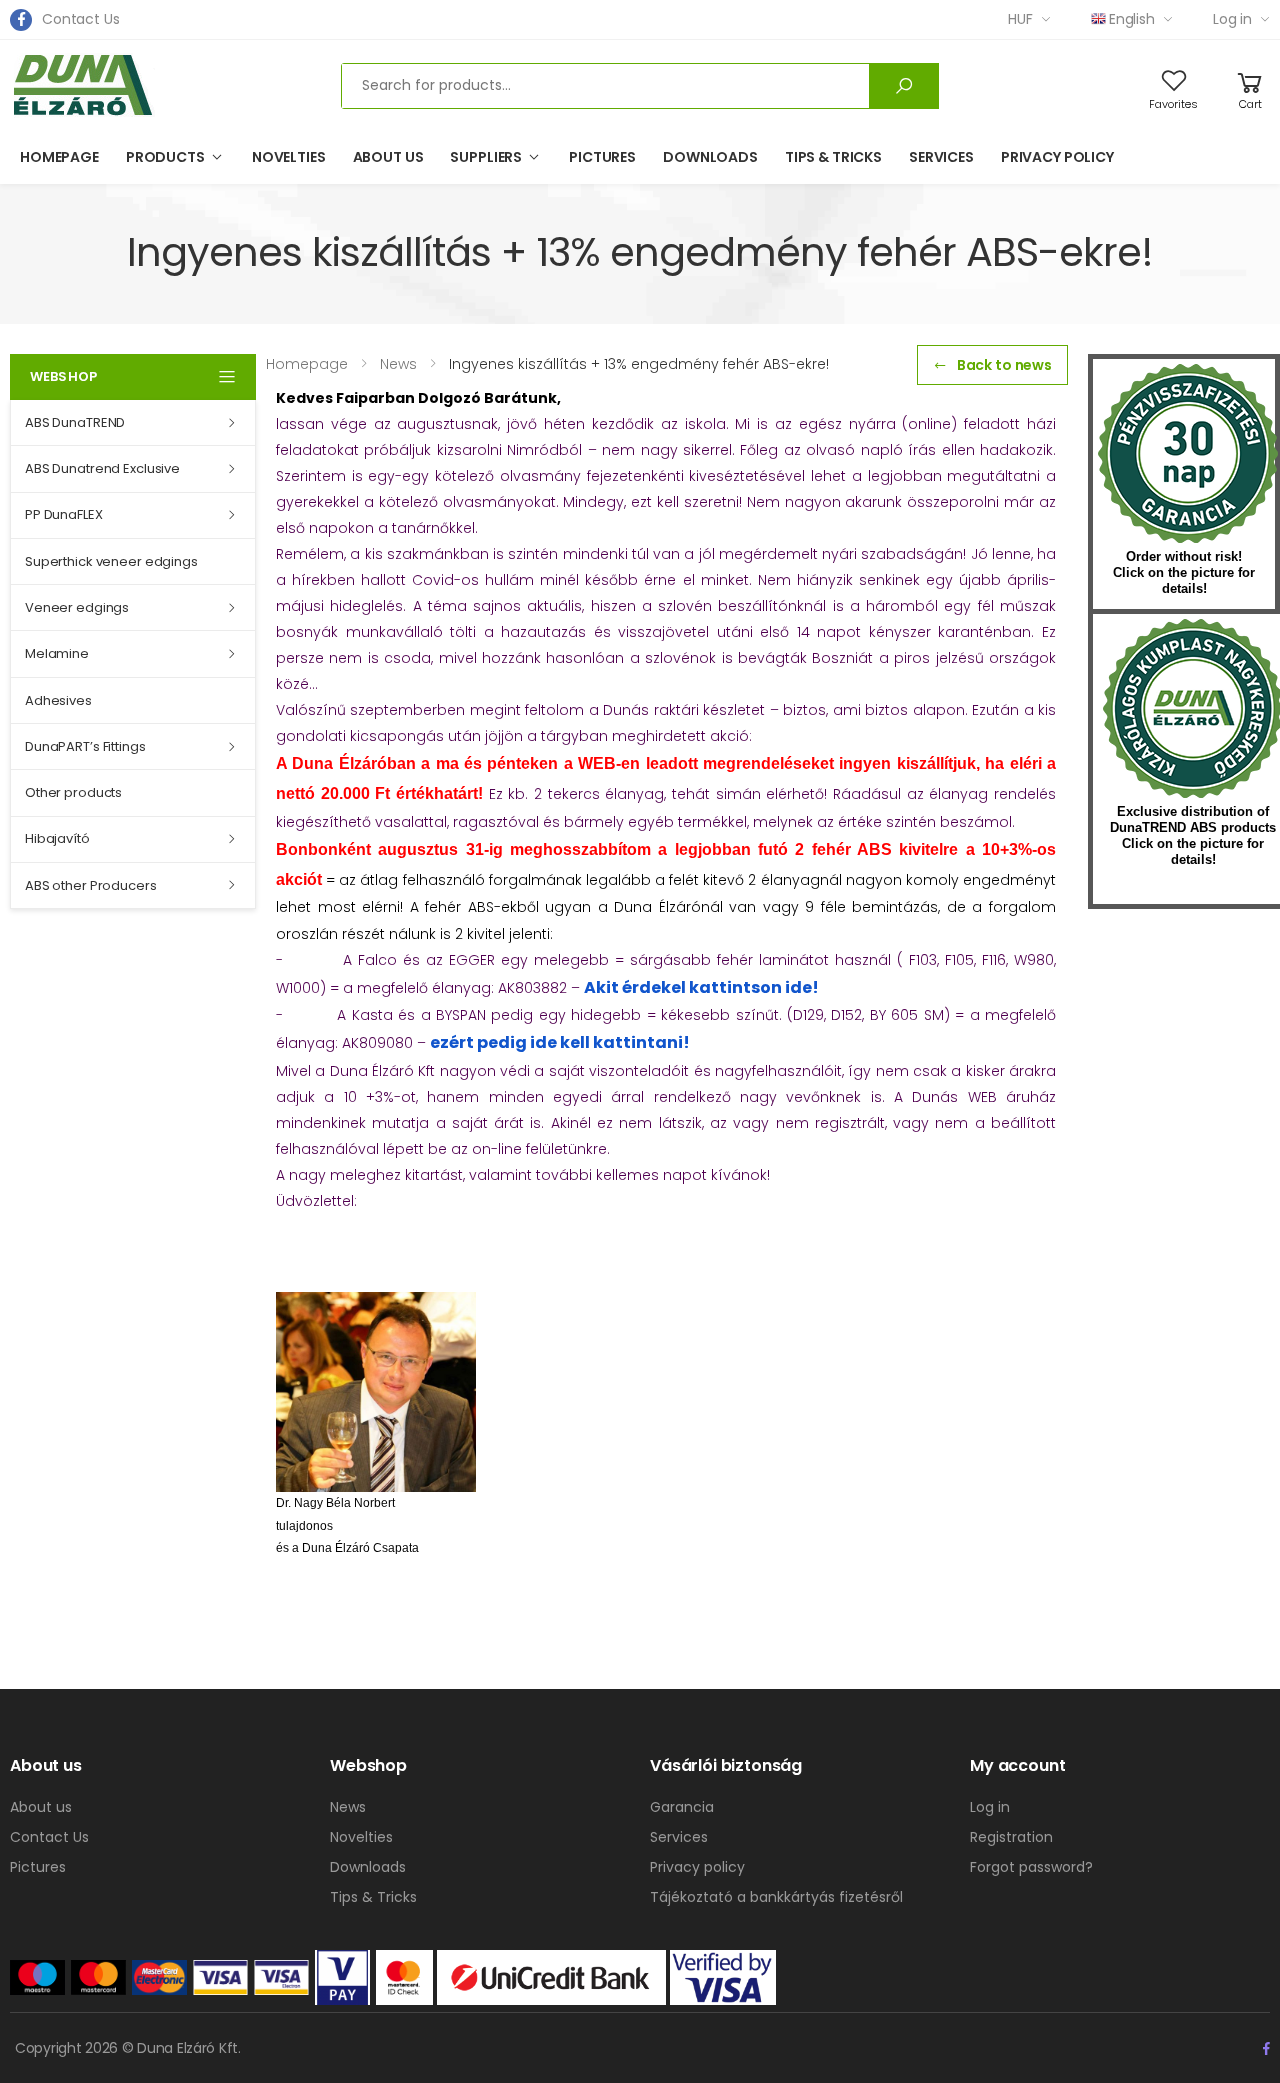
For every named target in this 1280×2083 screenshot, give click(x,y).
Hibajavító (57, 838)
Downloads (710, 157)
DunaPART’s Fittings (85, 746)
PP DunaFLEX (64, 514)
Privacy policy (1057, 157)
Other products (73, 792)
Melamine (57, 653)
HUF (1020, 19)
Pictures (602, 157)
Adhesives (58, 700)
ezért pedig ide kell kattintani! (560, 1042)
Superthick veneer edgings (111, 561)
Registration (1011, 1837)
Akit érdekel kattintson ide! (701, 987)
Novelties (289, 157)
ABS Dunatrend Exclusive (102, 468)
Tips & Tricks (833, 157)
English (1132, 19)
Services (941, 157)
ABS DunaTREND (75, 422)
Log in (1232, 19)
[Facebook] (21, 20)
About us (388, 157)
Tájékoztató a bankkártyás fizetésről (776, 1897)
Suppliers (486, 157)
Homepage (59, 157)
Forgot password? (1031, 1867)
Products (165, 157)
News (348, 1807)
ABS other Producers (91, 885)
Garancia (682, 1807)
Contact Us (81, 19)
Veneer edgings (77, 607)
